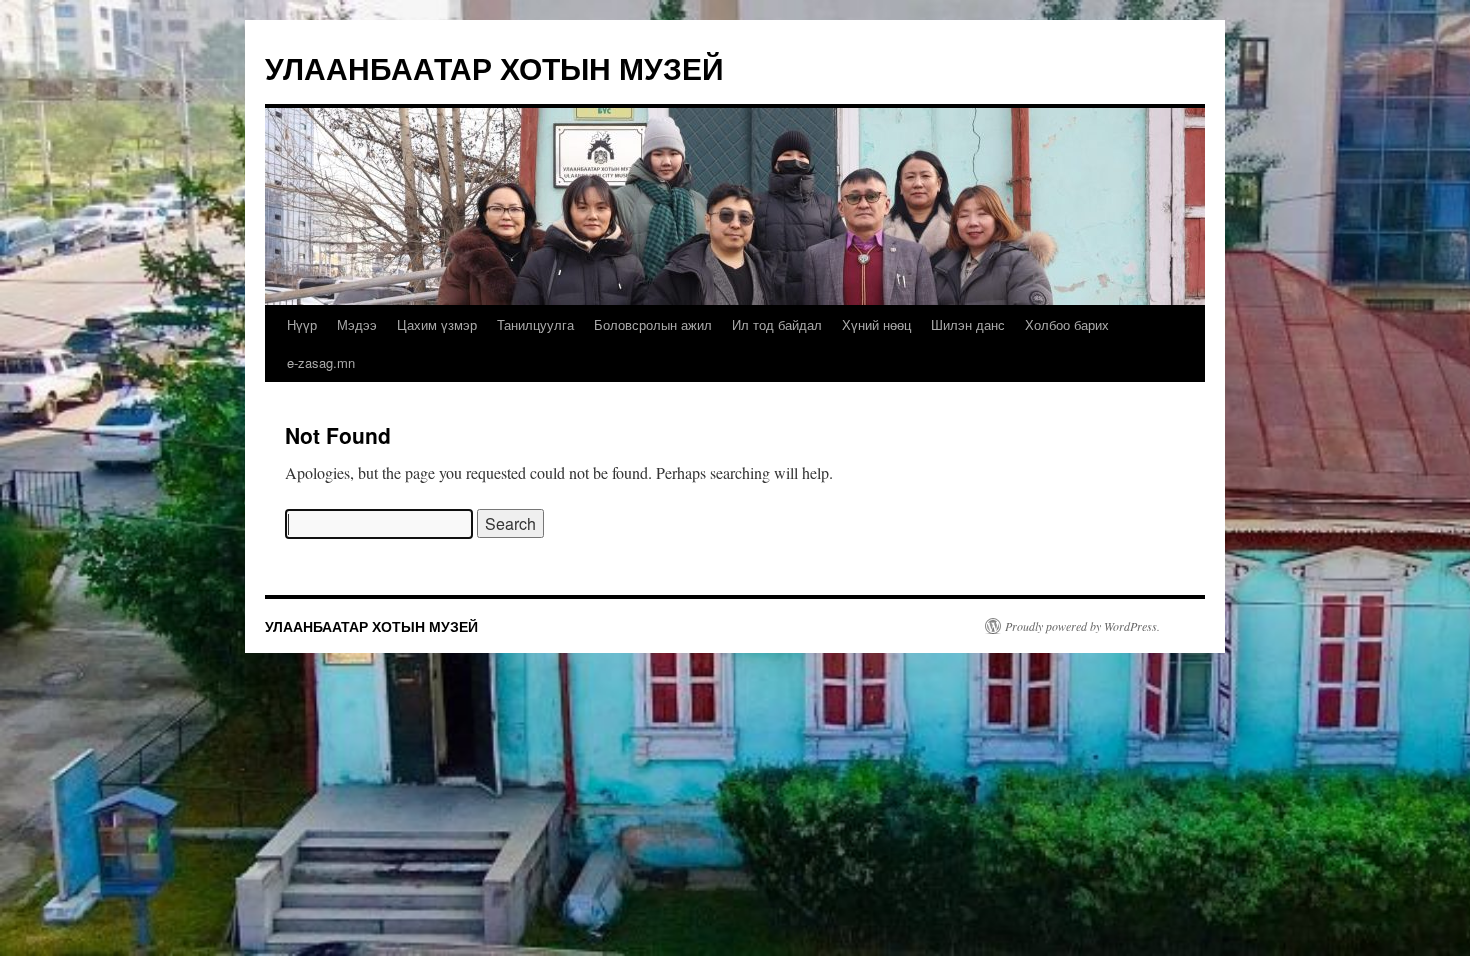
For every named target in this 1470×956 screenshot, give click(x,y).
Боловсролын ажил (653, 324)
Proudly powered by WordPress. (1082, 626)
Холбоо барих (1067, 324)
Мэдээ (357, 324)
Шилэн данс (968, 324)
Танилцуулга (535, 324)
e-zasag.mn (321, 362)
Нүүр (302, 324)
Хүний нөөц (876, 324)
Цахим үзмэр (437, 324)
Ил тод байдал (777, 324)
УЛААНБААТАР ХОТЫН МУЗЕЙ (494, 67)
